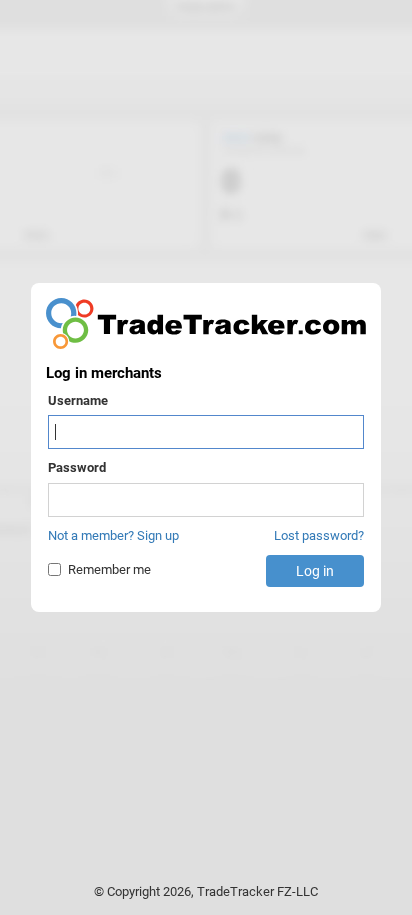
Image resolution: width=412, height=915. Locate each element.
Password (77, 467)
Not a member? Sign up (113, 535)
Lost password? (319, 535)
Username (78, 400)
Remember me (109, 569)
